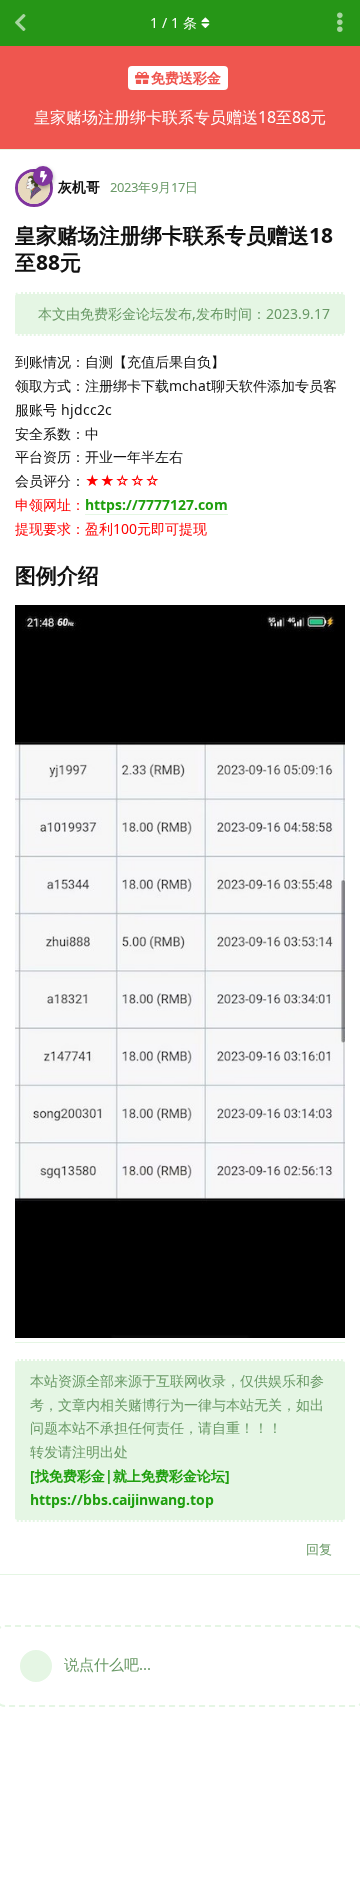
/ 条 (173, 22)
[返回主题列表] (20, 23)
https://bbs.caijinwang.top (122, 1499)
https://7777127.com (156, 504)
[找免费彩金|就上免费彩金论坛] (130, 1475)
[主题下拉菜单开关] (340, 23)
